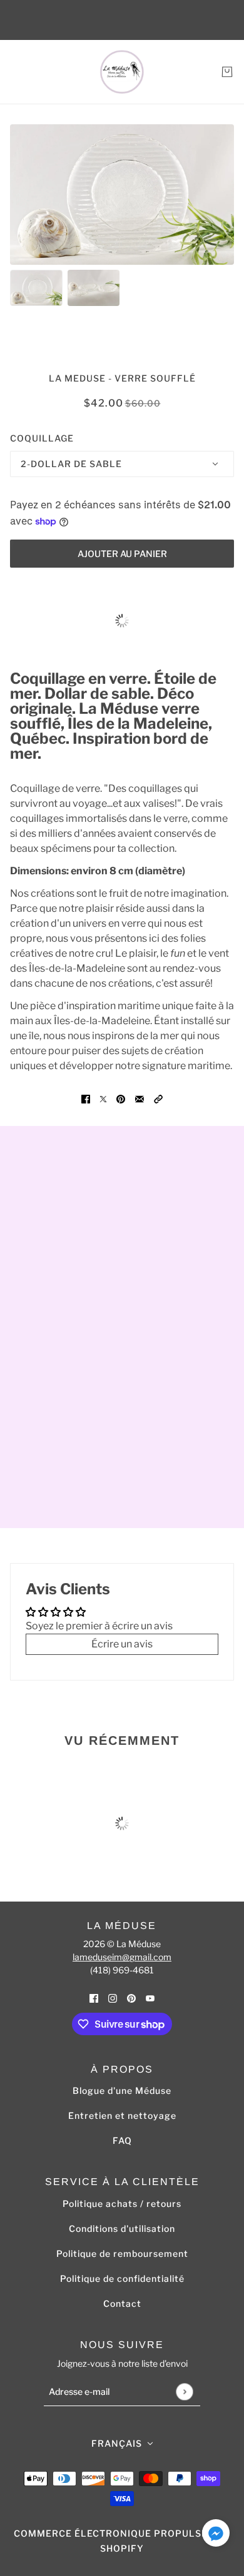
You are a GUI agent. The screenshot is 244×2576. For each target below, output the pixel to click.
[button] (158, 1098)
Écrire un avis (122, 1644)
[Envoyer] (184, 2391)
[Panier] (227, 72)
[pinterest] (131, 1998)
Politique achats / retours (122, 2203)
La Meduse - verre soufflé (122, 378)
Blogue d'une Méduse (122, 2090)
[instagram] (113, 1998)
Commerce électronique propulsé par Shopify (122, 2541)
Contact (122, 2303)
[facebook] (94, 1998)
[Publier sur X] (103, 1098)
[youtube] (150, 1998)
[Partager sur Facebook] (86, 1098)
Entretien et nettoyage (122, 2115)
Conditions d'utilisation (122, 2228)
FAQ (122, 2140)
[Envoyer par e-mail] (140, 1098)
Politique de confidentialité (122, 2278)
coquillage (42, 438)
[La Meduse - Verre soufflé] (122, 72)
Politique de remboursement (122, 2253)
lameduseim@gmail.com (122, 1957)
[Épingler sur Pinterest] (121, 1098)
